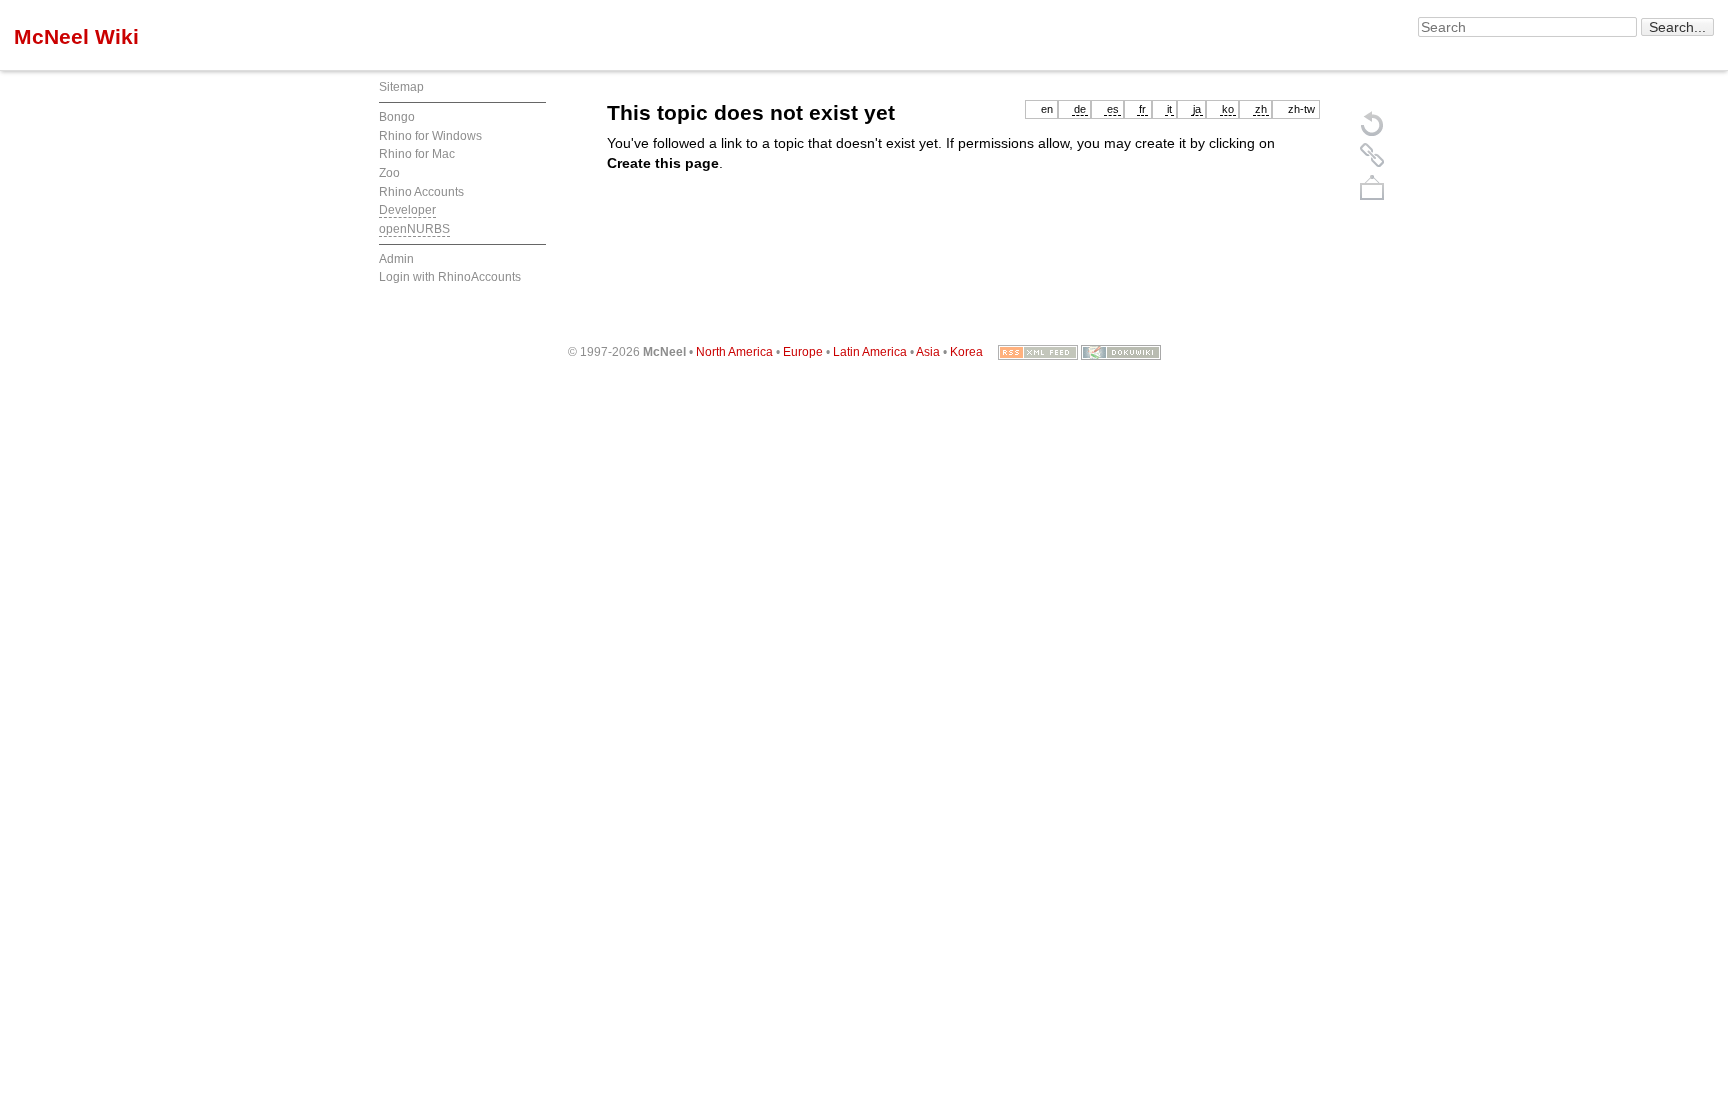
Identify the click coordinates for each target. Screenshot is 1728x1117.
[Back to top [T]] (1372, 187)
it (1169, 109)
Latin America (870, 352)
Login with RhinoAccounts (450, 277)
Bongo (397, 117)
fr (1142, 109)
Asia (928, 352)
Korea (966, 352)
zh (1261, 109)
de (1080, 109)
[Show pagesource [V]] (1372, 123)
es (1113, 109)
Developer (407, 210)
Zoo (389, 173)
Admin (396, 259)
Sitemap (401, 87)
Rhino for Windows (430, 136)
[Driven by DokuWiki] (1121, 352)
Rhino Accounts (421, 192)
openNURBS (414, 229)
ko (1228, 109)
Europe (803, 352)
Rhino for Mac (417, 154)
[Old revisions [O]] (1372, 155)
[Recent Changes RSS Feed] (1038, 352)
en (1047, 109)
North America (734, 352)
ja (1197, 109)
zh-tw (1301, 109)
